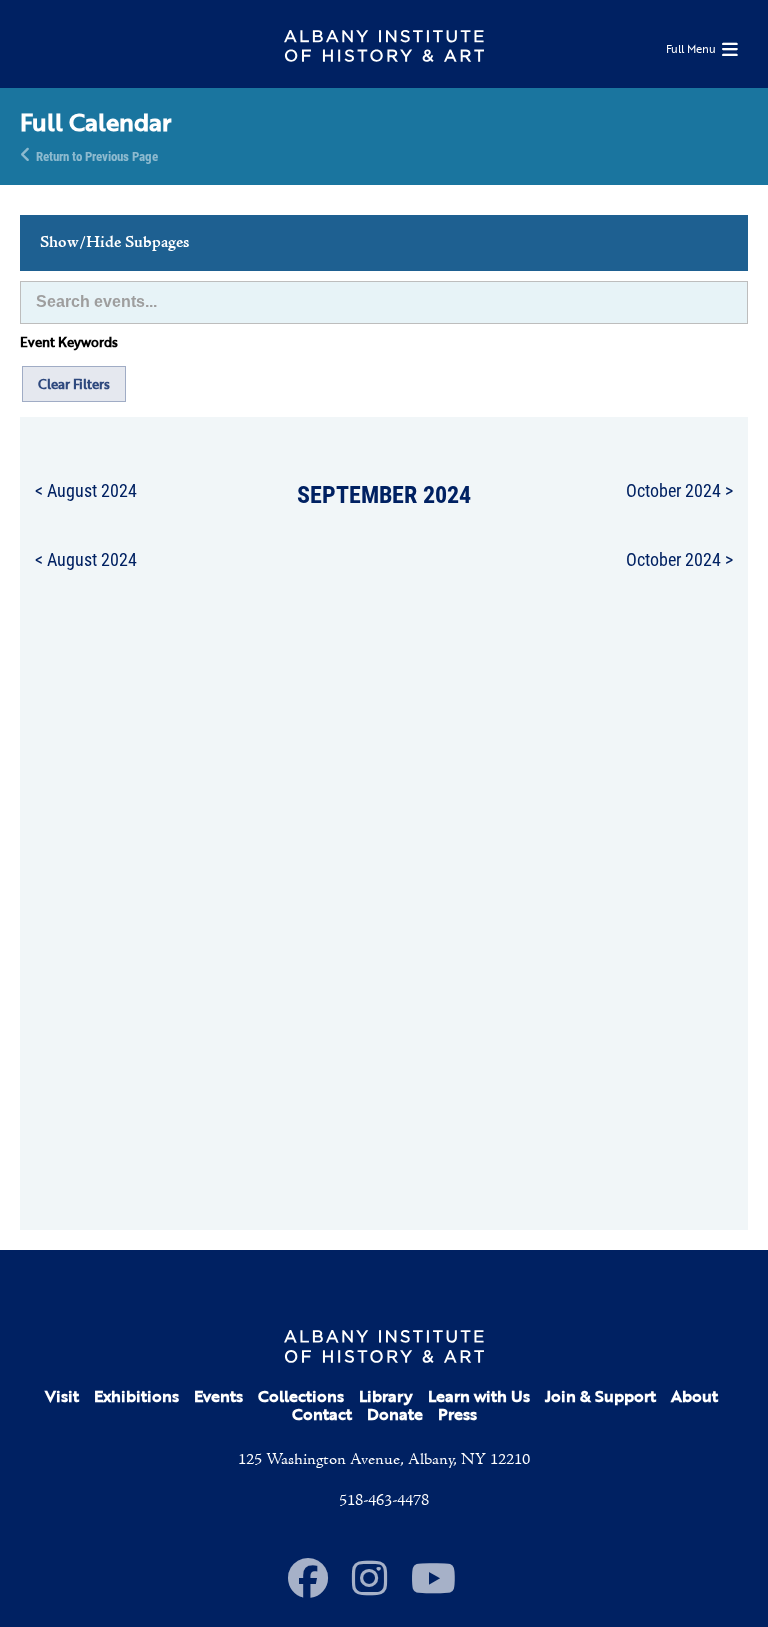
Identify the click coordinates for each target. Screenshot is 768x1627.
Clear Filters (74, 384)
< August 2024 (86, 490)
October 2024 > (679, 490)
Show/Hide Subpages (114, 243)
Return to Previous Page (97, 155)
